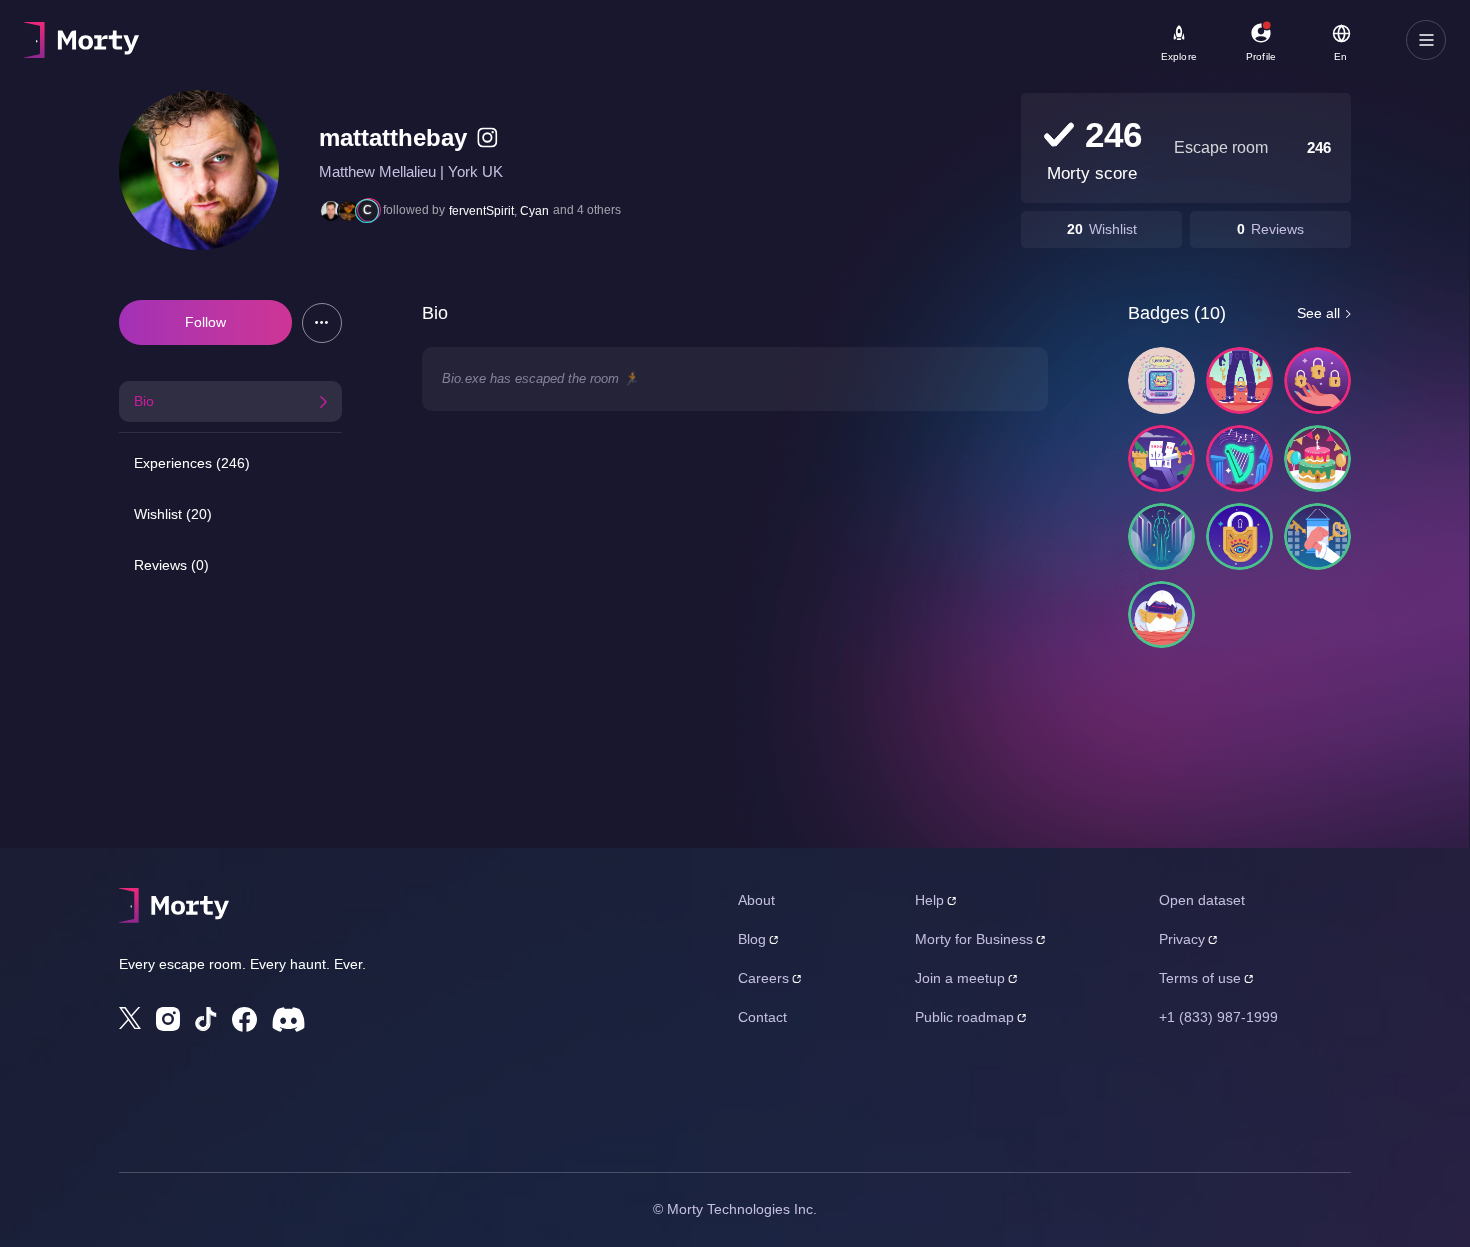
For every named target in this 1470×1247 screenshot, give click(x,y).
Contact (762, 1017)
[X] (130, 1018)
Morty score (1092, 173)
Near (501, 31)
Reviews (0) (171, 565)
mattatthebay (393, 137)
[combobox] (591, 47)
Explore (1179, 56)
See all (1318, 313)
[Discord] (288, 1019)
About (756, 900)
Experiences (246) (192, 463)
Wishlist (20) (173, 514)
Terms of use (1200, 978)
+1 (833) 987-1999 (1218, 1017)
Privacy (1182, 939)
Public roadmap (964, 1017)
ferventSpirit (481, 211)
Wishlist (1113, 229)
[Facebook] (244, 1019)
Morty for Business (974, 939)
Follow (205, 322)
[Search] (714, 40)
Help (929, 900)
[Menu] (1426, 40)
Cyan (534, 211)
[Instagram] (168, 1019)
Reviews (1277, 229)
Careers (763, 978)
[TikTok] (206, 1019)
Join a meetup (960, 978)
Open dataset (1202, 900)
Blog (752, 939)
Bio (144, 401)
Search (246, 31)
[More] (322, 323)
